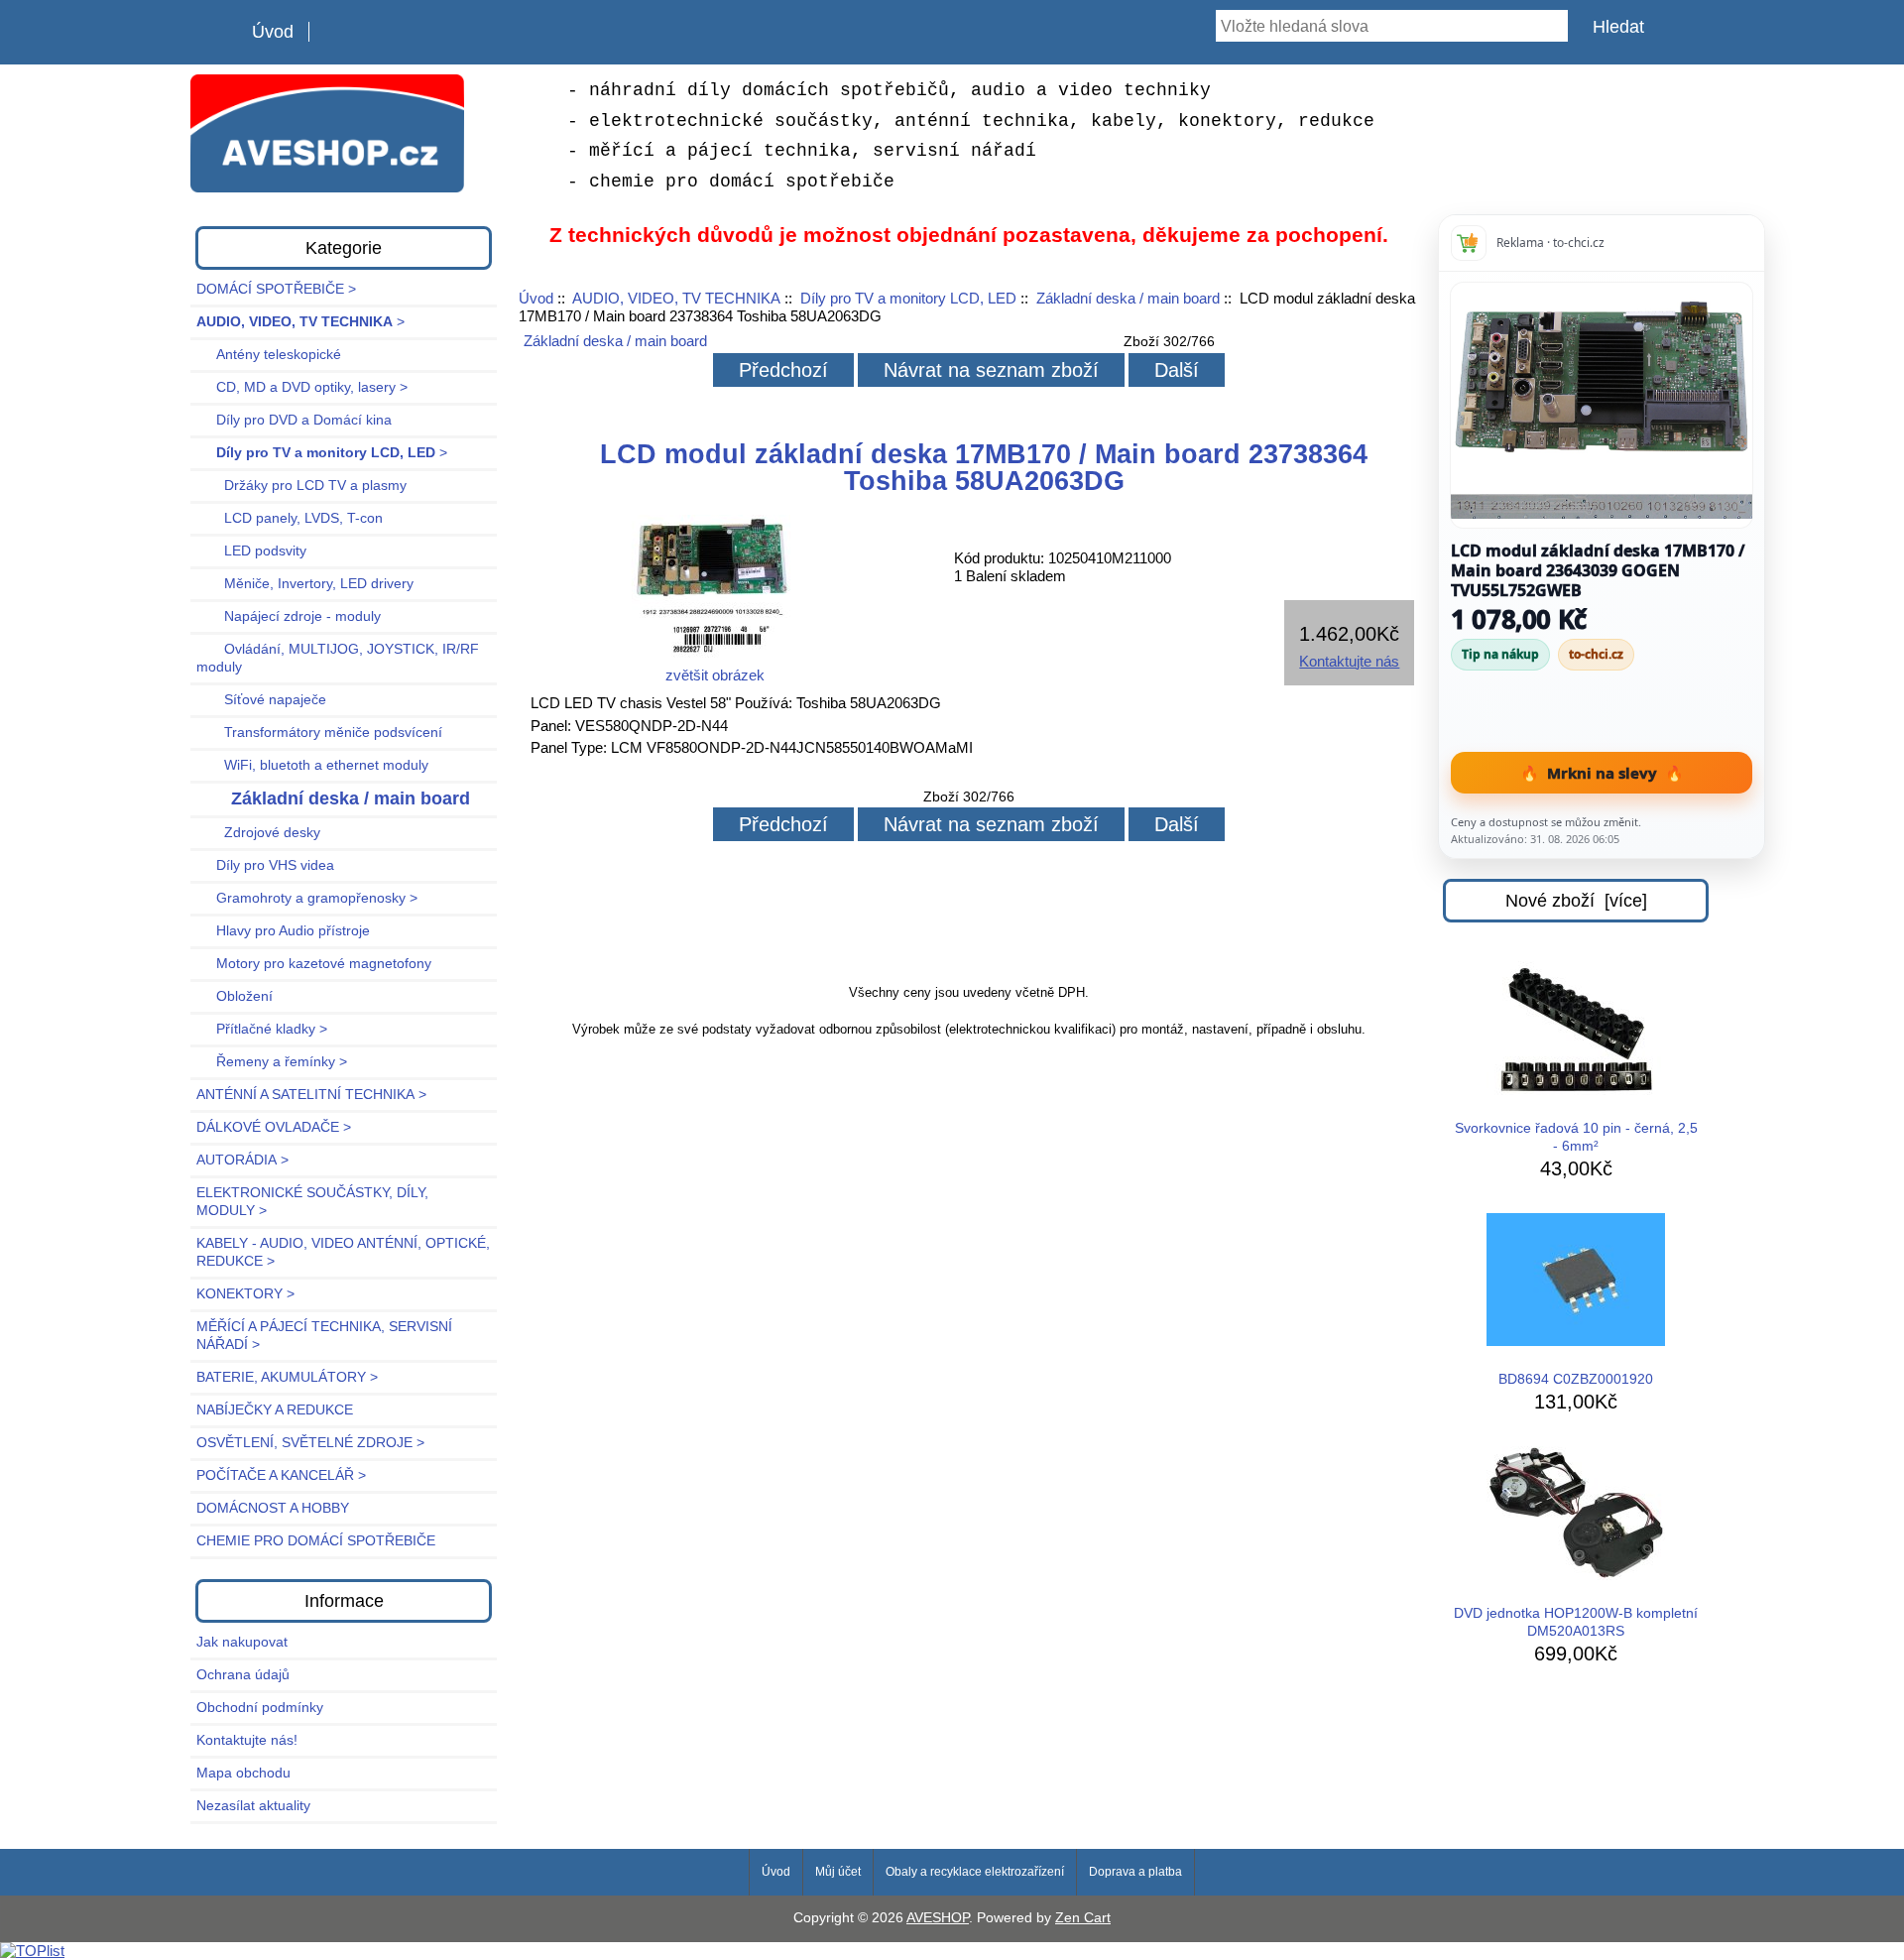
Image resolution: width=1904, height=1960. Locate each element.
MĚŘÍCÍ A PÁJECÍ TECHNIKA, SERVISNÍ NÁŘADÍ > (324, 1336)
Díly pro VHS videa (265, 865)
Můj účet (838, 1872)
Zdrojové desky (258, 833)
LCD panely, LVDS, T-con (290, 518)
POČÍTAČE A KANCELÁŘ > (281, 1475)
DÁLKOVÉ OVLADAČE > (274, 1127)
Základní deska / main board (1128, 298)
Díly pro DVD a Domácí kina (294, 420)
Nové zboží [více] (1576, 901)
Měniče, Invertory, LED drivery (305, 584)
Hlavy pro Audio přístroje (283, 931)
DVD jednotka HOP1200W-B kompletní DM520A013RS (1576, 1622)
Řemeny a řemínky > (272, 1062)
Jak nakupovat (242, 1642)
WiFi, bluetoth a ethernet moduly (312, 765)
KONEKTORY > (245, 1294)
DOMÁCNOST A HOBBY (273, 1508)
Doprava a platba (1135, 1872)
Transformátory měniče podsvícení (319, 733)
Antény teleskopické (269, 355)
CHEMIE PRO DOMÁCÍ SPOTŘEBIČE (316, 1541)
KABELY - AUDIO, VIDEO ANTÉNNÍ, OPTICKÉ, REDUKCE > (343, 1252)
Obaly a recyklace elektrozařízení (975, 1872)
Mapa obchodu (243, 1773)
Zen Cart (1083, 1918)
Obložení (235, 996)
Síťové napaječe (261, 700)
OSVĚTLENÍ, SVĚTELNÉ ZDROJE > (310, 1443)
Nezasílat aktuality (253, 1806)
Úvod (273, 32)
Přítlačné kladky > (262, 1029)
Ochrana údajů (243, 1675)
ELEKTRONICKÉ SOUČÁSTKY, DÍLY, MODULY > (312, 1202)
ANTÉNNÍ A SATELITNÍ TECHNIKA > (311, 1095)
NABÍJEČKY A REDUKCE (275, 1410)
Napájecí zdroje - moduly (289, 616)
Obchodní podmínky (260, 1708)
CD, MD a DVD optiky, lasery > (302, 387)
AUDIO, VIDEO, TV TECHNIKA (676, 298)
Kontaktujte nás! (247, 1740)
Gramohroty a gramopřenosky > (307, 898)
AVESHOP (938, 1918)
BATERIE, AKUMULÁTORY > (287, 1377)
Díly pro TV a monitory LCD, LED (908, 298)
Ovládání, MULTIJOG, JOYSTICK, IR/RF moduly (338, 658)
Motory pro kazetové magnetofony (314, 964)
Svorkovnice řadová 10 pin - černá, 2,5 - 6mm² (1576, 1137)
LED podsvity (251, 551)
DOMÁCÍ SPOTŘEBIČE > (276, 289)
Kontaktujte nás (1349, 661)
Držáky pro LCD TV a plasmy (301, 486)
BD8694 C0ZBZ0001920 (1576, 1379)
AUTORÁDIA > (242, 1160)
